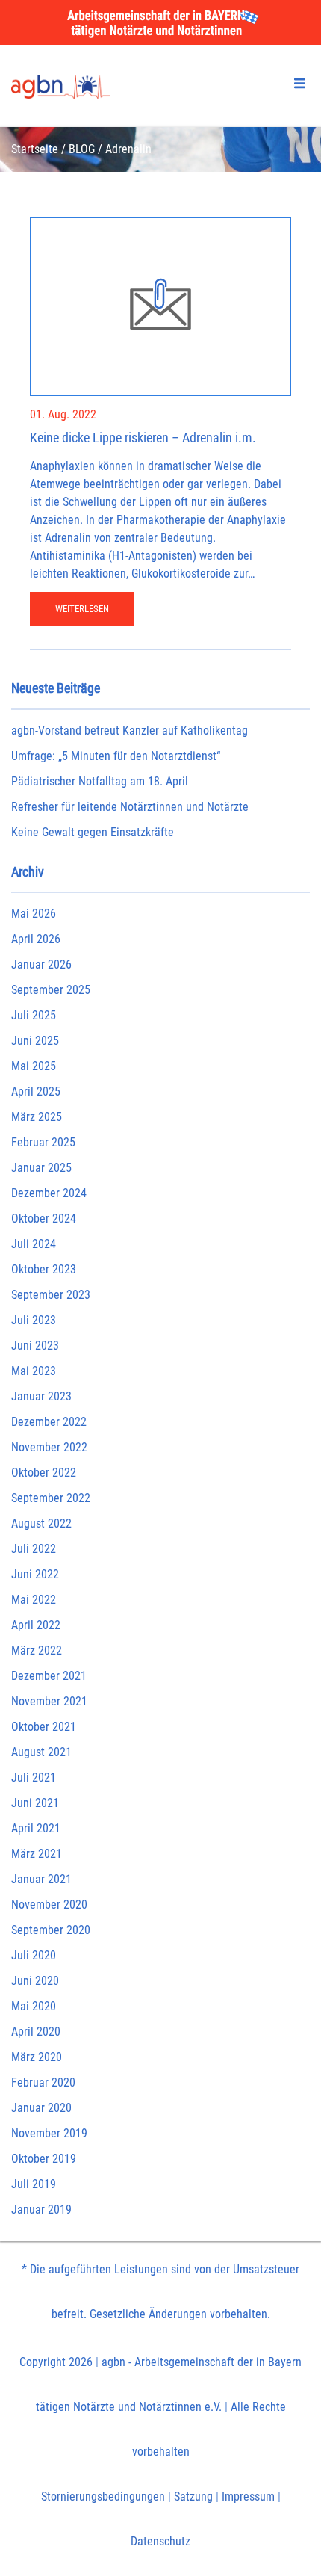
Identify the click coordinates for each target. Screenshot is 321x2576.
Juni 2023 (35, 1346)
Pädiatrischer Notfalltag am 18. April (100, 781)
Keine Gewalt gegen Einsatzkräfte (93, 832)
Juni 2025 (35, 1041)
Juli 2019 (34, 2184)
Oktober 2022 (44, 1473)
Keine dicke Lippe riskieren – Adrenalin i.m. (143, 438)
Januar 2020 (41, 2108)
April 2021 (36, 1828)
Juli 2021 (34, 1777)
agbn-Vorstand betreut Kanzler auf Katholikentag (130, 731)
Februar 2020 (43, 2082)
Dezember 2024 (49, 1193)
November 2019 (49, 2133)
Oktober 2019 (44, 2159)
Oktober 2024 (44, 1218)
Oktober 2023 (44, 1269)
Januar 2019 (41, 2209)
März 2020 (37, 2057)
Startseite (35, 149)
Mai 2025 (34, 1066)
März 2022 (37, 1650)
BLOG (82, 149)
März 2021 (37, 1854)
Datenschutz (160, 2541)
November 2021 (49, 1701)
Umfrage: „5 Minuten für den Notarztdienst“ (116, 756)
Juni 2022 (35, 1574)
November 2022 (49, 1447)
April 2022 (36, 1625)
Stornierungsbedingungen (103, 2496)
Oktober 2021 (44, 1727)
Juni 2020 (35, 1981)
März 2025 (37, 1117)
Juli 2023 (34, 1320)
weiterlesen (82, 609)
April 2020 (36, 2032)
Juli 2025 (34, 1015)
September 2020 (51, 1930)
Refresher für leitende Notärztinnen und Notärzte (130, 807)
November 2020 (49, 1905)
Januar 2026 (41, 964)
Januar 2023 (41, 1396)
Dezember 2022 (49, 1422)
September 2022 (51, 1498)
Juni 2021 (35, 1803)
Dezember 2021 (49, 1676)
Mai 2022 (34, 1600)
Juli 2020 (34, 1955)
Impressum (248, 2496)
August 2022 (41, 1523)
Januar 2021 (41, 1879)
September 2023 (51, 1295)
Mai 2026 (34, 914)
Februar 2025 (43, 1142)
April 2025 (36, 1091)
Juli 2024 (34, 1244)
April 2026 (36, 939)
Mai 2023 (34, 1371)
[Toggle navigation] (300, 83)
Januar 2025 (41, 1168)
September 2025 (51, 990)
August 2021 (41, 1752)
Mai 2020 (34, 2006)
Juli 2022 (34, 1549)
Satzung (193, 2496)
